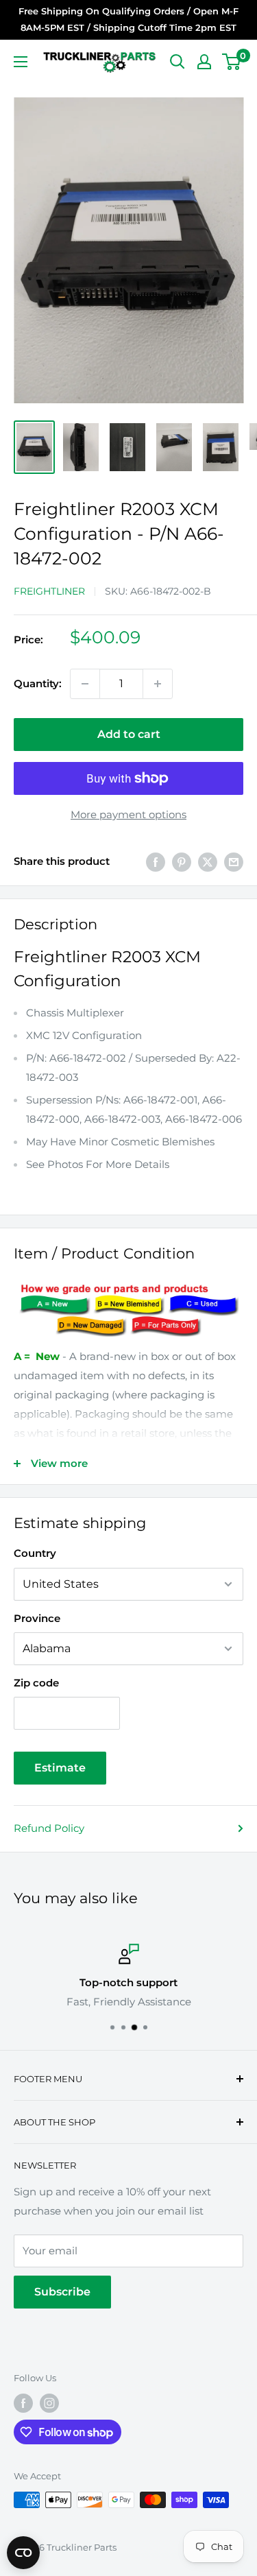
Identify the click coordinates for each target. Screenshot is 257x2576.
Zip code (36, 1683)
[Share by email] (234, 862)
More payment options (128, 814)
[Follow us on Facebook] (23, 2403)
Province (37, 1618)
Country (35, 1553)
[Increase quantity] (158, 684)
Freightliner (49, 591)
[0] (232, 62)
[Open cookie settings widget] (23, 2553)
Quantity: (38, 683)
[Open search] (178, 62)
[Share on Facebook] (156, 862)
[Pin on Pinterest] (182, 862)
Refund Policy (49, 1828)
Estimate (60, 1768)
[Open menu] (21, 62)
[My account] (204, 62)
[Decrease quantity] (85, 684)
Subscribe (62, 2292)
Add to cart (129, 734)
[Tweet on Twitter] (208, 862)
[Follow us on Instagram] (49, 2403)
